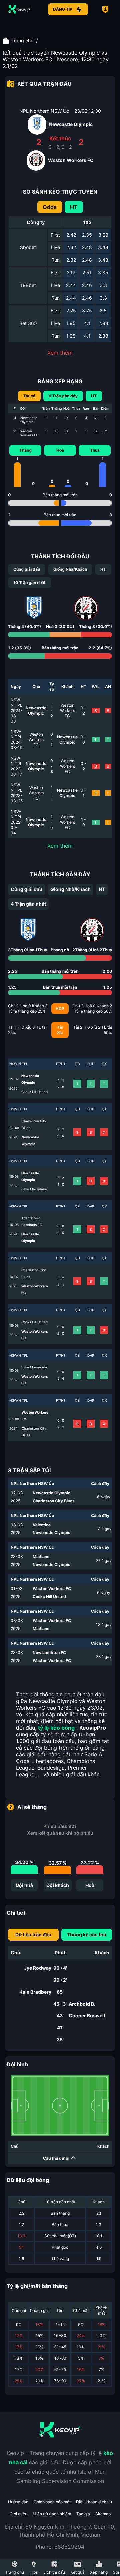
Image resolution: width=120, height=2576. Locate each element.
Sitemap (103, 2514)
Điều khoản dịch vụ (94, 2502)
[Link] (19, 9)
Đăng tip (63, 9)
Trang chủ (22, 40)
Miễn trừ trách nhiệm (52, 2514)
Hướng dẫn (18, 2502)
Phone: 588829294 (60, 2547)
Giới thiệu (18, 2514)
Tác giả (83, 2514)
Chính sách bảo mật (52, 2502)
